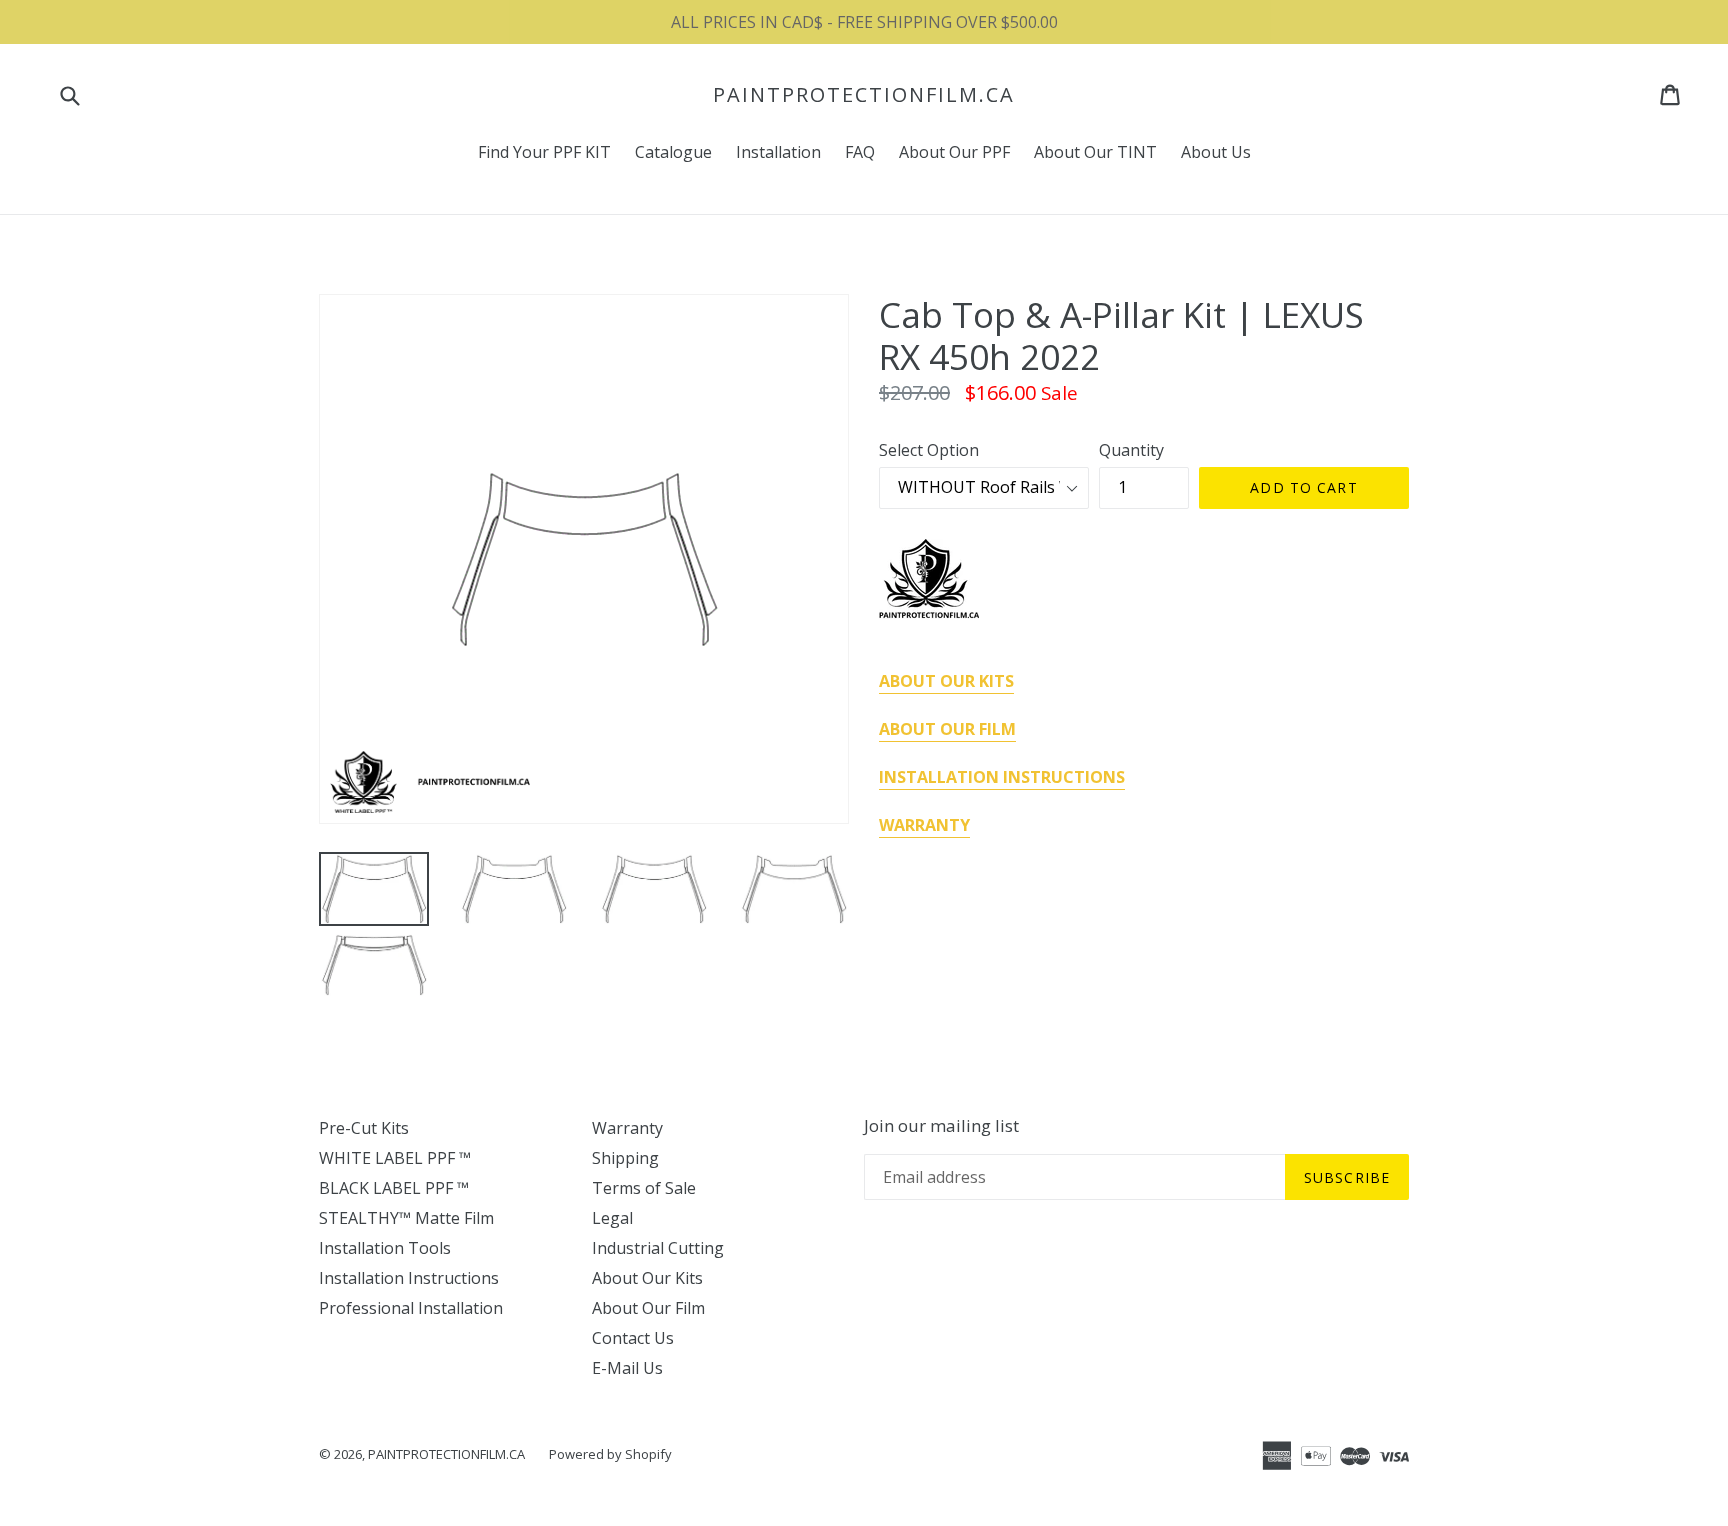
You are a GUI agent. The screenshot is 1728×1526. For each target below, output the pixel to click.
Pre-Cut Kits (364, 1128)
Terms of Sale (644, 1188)
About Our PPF (954, 152)
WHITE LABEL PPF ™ (395, 1158)
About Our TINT (1095, 152)
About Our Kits (647, 1278)
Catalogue (673, 152)
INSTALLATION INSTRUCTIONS (1002, 777)
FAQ (860, 152)
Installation (778, 152)
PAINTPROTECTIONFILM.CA (864, 95)
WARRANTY (924, 825)
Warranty (627, 1128)
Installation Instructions (409, 1278)
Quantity (1131, 450)
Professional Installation (411, 1308)
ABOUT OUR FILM (947, 729)
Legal (612, 1218)
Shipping (625, 1158)
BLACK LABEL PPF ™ (394, 1188)
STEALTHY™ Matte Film (406, 1218)
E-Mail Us (627, 1368)
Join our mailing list (941, 1126)
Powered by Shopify (610, 1454)
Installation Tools (385, 1248)
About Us (1216, 152)
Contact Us (633, 1338)
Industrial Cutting (658, 1248)
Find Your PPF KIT (544, 152)
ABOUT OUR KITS (946, 681)
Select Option (929, 450)
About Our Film (648, 1308)
